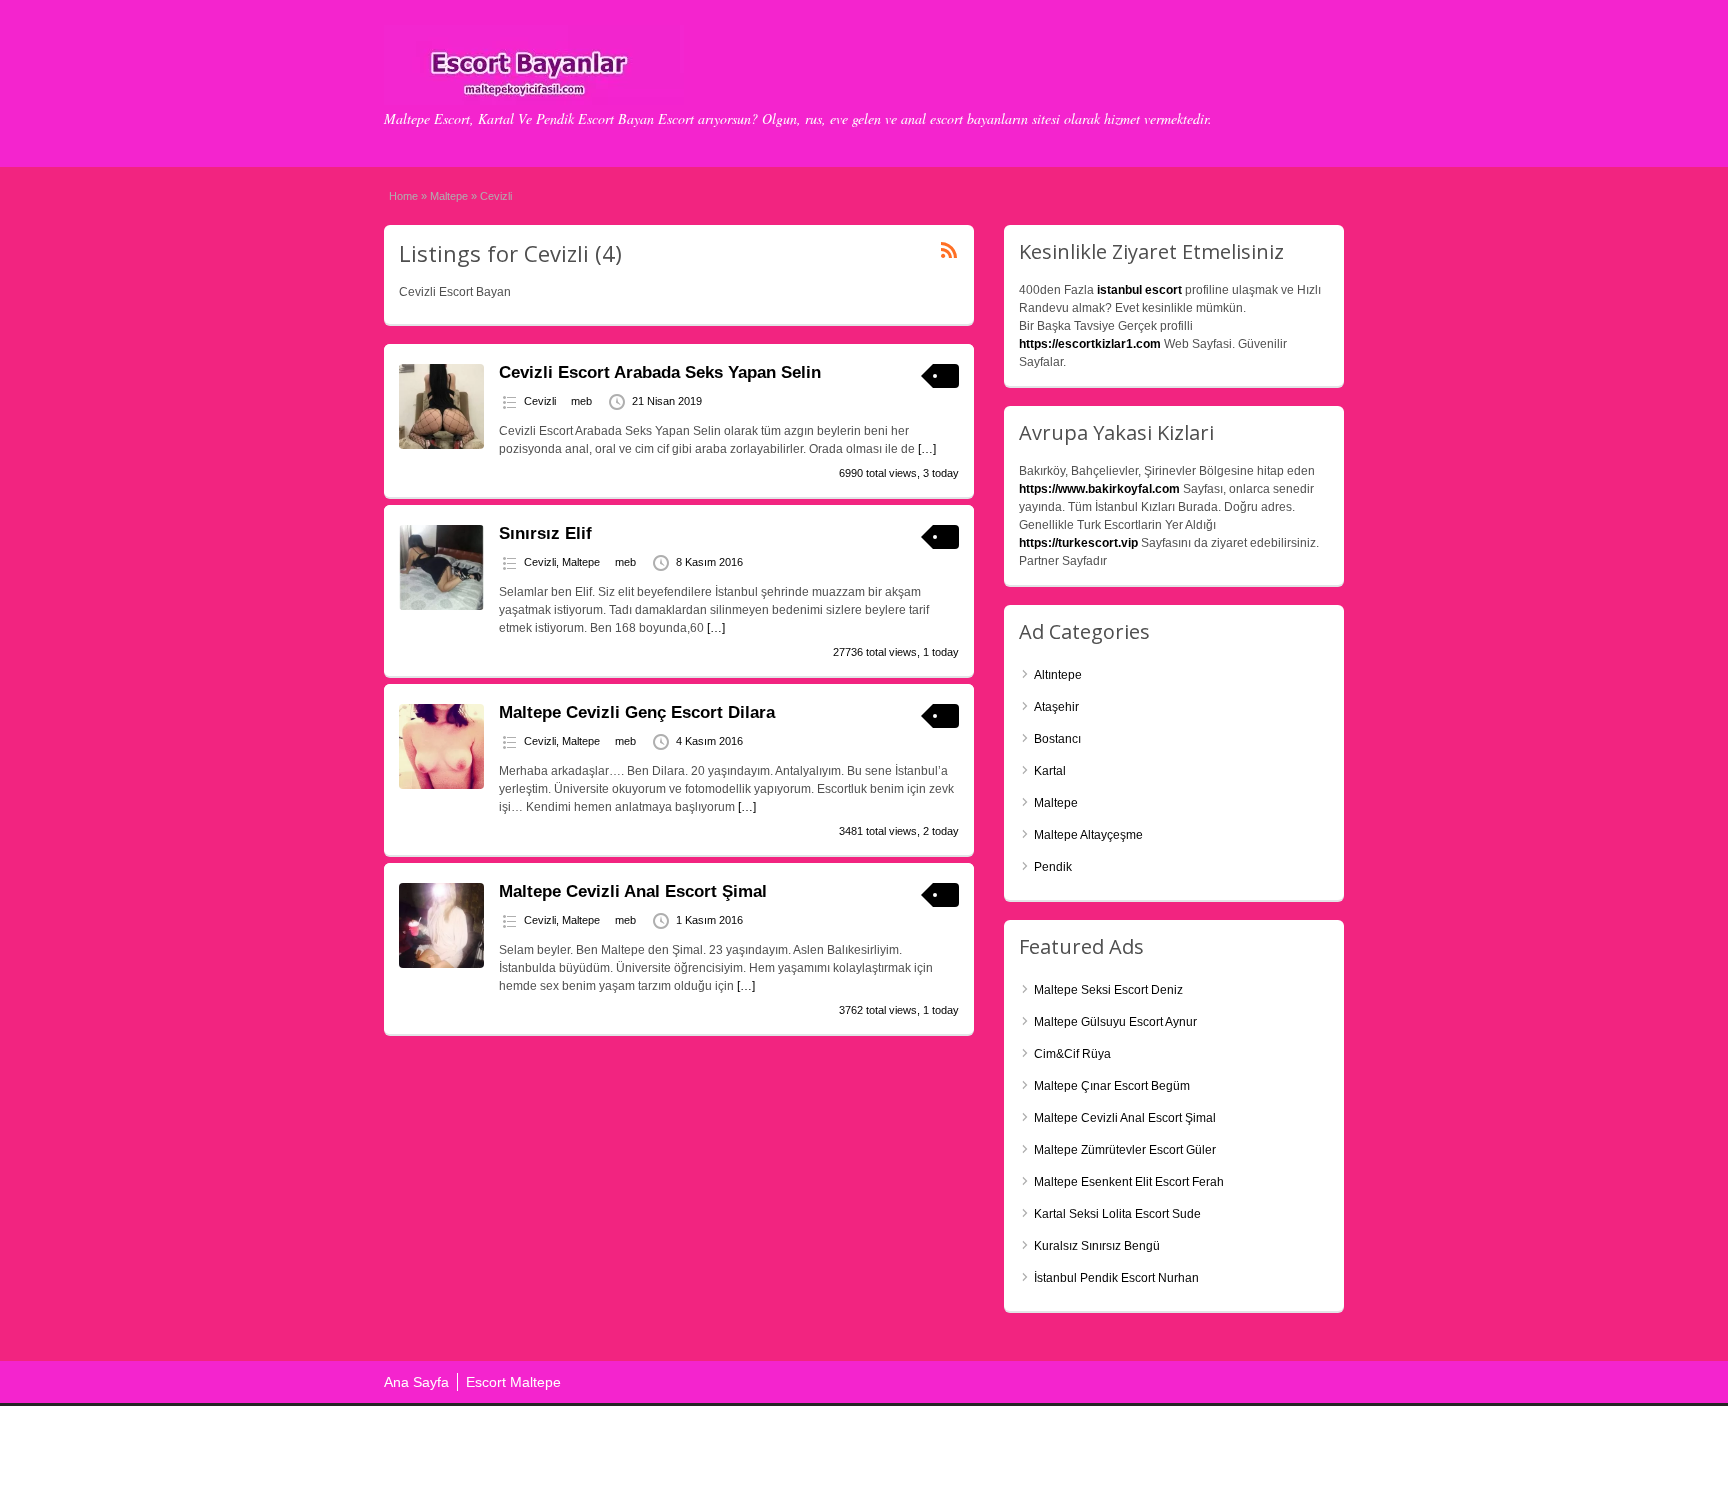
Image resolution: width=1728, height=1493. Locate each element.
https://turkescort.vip (1078, 543)
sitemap (1321, 1439)
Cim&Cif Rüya (1072, 1054)
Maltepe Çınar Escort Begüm (1112, 1086)
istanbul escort (1139, 290)
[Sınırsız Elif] (441, 606)
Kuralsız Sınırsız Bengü (1097, 1246)
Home (403, 196)
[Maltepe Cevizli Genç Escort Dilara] (441, 785)
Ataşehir (1056, 707)
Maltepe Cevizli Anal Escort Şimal (633, 891)
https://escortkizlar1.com (1090, 344)
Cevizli (540, 401)
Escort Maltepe (513, 1382)
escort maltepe (1243, 1439)
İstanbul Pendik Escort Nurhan (1116, 1278)
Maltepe (449, 196)
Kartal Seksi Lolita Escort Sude (1117, 1214)
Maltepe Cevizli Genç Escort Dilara (637, 712)
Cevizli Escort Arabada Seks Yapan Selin (660, 372)
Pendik (1053, 867)
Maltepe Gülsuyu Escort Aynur (1115, 1022)
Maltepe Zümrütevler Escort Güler (1125, 1150)
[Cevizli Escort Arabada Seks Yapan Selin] (441, 445)
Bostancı (1057, 739)
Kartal (1050, 771)
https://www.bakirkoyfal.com (1099, 489)
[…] (927, 449)
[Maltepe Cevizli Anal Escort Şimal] (441, 964)
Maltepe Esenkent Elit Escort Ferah (1129, 1182)
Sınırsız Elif (545, 533)
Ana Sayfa (416, 1382)
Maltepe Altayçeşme (1088, 835)
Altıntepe (1058, 675)
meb (581, 401)
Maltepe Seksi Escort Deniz (1108, 990)
